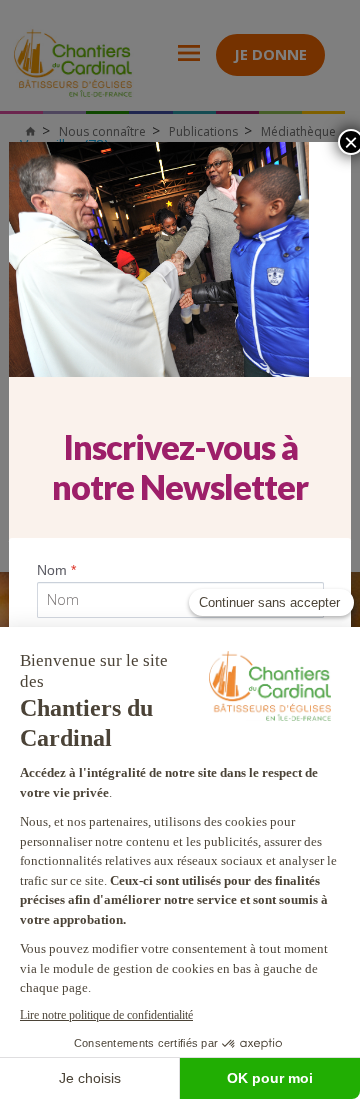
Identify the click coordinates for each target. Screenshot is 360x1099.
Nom (56, 570)
